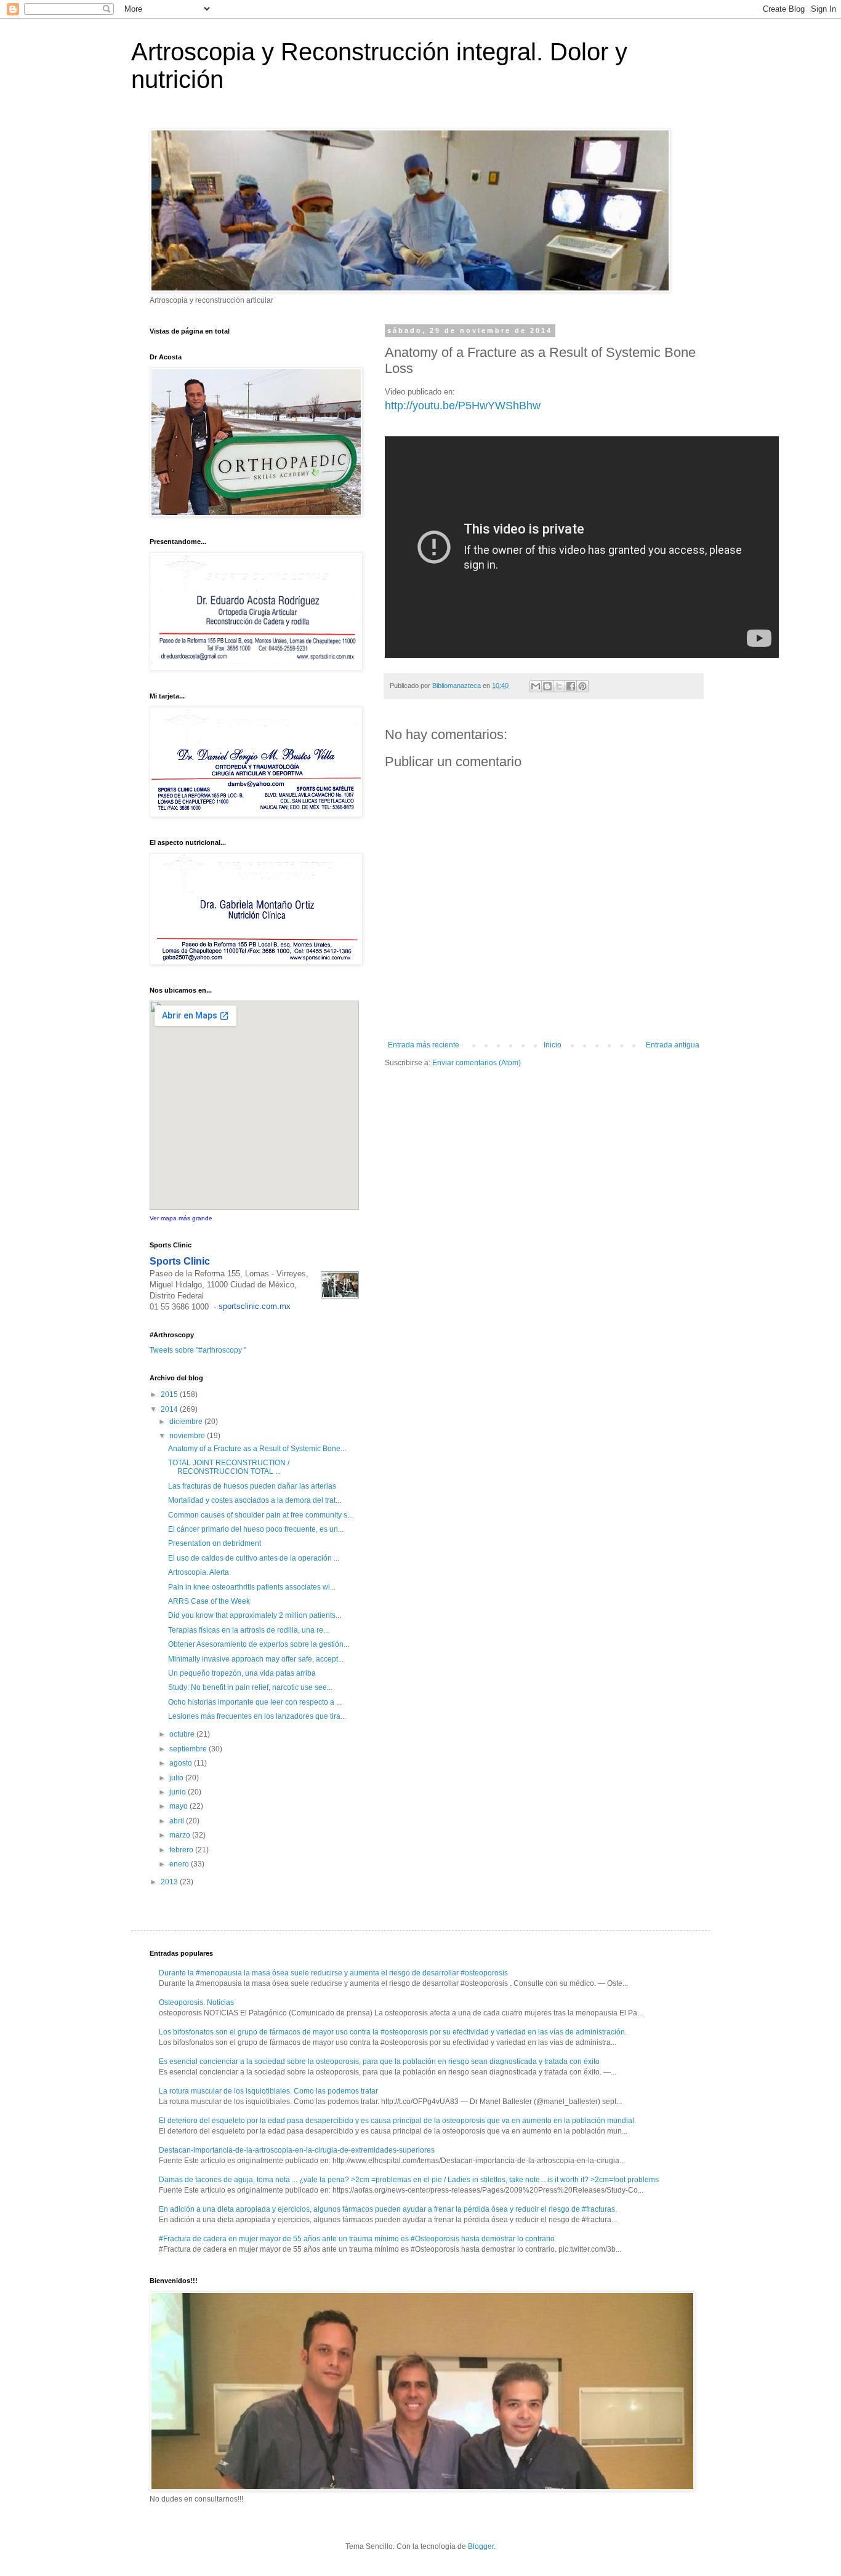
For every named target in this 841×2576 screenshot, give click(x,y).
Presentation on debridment (215, 1543)
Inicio (553, 1045)
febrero (182, 1850)
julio (177, 1778)
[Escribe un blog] (547, 686)
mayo (179, 1806)
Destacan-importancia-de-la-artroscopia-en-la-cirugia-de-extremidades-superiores (297, 2150)
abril (178, 1821)
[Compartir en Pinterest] (582, 686)
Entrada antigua (673, 1045)
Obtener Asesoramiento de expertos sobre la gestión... (259, 1644)
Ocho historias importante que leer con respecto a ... (255, 1702)
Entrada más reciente (424, 1045)
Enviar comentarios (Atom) (477, 1063)
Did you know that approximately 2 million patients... (255, 1615)
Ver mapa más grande (181, 1218)
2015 (170, 1394)
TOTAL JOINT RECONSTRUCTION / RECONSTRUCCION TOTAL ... (229, 1467)
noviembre (188, 1436)
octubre (183, 1734)
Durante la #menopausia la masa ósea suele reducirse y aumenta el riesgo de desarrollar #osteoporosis (333, 1973)
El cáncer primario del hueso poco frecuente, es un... (256, 1529)
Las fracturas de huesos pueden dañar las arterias (252, 1486)
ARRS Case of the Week (209, 1601)
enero (180, 1864)
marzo (181, 1835)
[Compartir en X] (559, 686)
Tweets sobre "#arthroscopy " (198, 1350)
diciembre (187, 1422)
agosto (182, 1763)
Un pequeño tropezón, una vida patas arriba (242, 1673)
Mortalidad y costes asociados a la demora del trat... (255, 1500)
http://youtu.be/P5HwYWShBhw (463, 406)
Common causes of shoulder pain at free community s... (260, 1515)
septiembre (189, 1749)
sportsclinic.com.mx (255, 1306)
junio (179, 1792)
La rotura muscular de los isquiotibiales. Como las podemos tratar (268, 2091)
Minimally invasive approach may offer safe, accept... (256, 1659)
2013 (170, 1882)
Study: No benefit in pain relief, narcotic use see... (250, 1687)
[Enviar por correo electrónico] (536, 686)
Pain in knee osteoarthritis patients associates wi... (252, 1587)
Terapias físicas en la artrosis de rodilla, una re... (248, 1630)
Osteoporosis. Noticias (196, 2002)
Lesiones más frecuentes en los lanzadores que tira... (257, 1716)
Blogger (481, 2546)
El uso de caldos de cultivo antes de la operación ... (254, 1558)
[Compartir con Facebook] (571, 686)
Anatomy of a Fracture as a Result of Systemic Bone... (257, 1449)
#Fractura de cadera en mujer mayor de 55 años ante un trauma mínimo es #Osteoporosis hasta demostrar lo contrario (357, 2239)
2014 (170, 1409)
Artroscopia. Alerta (199, 1572)
